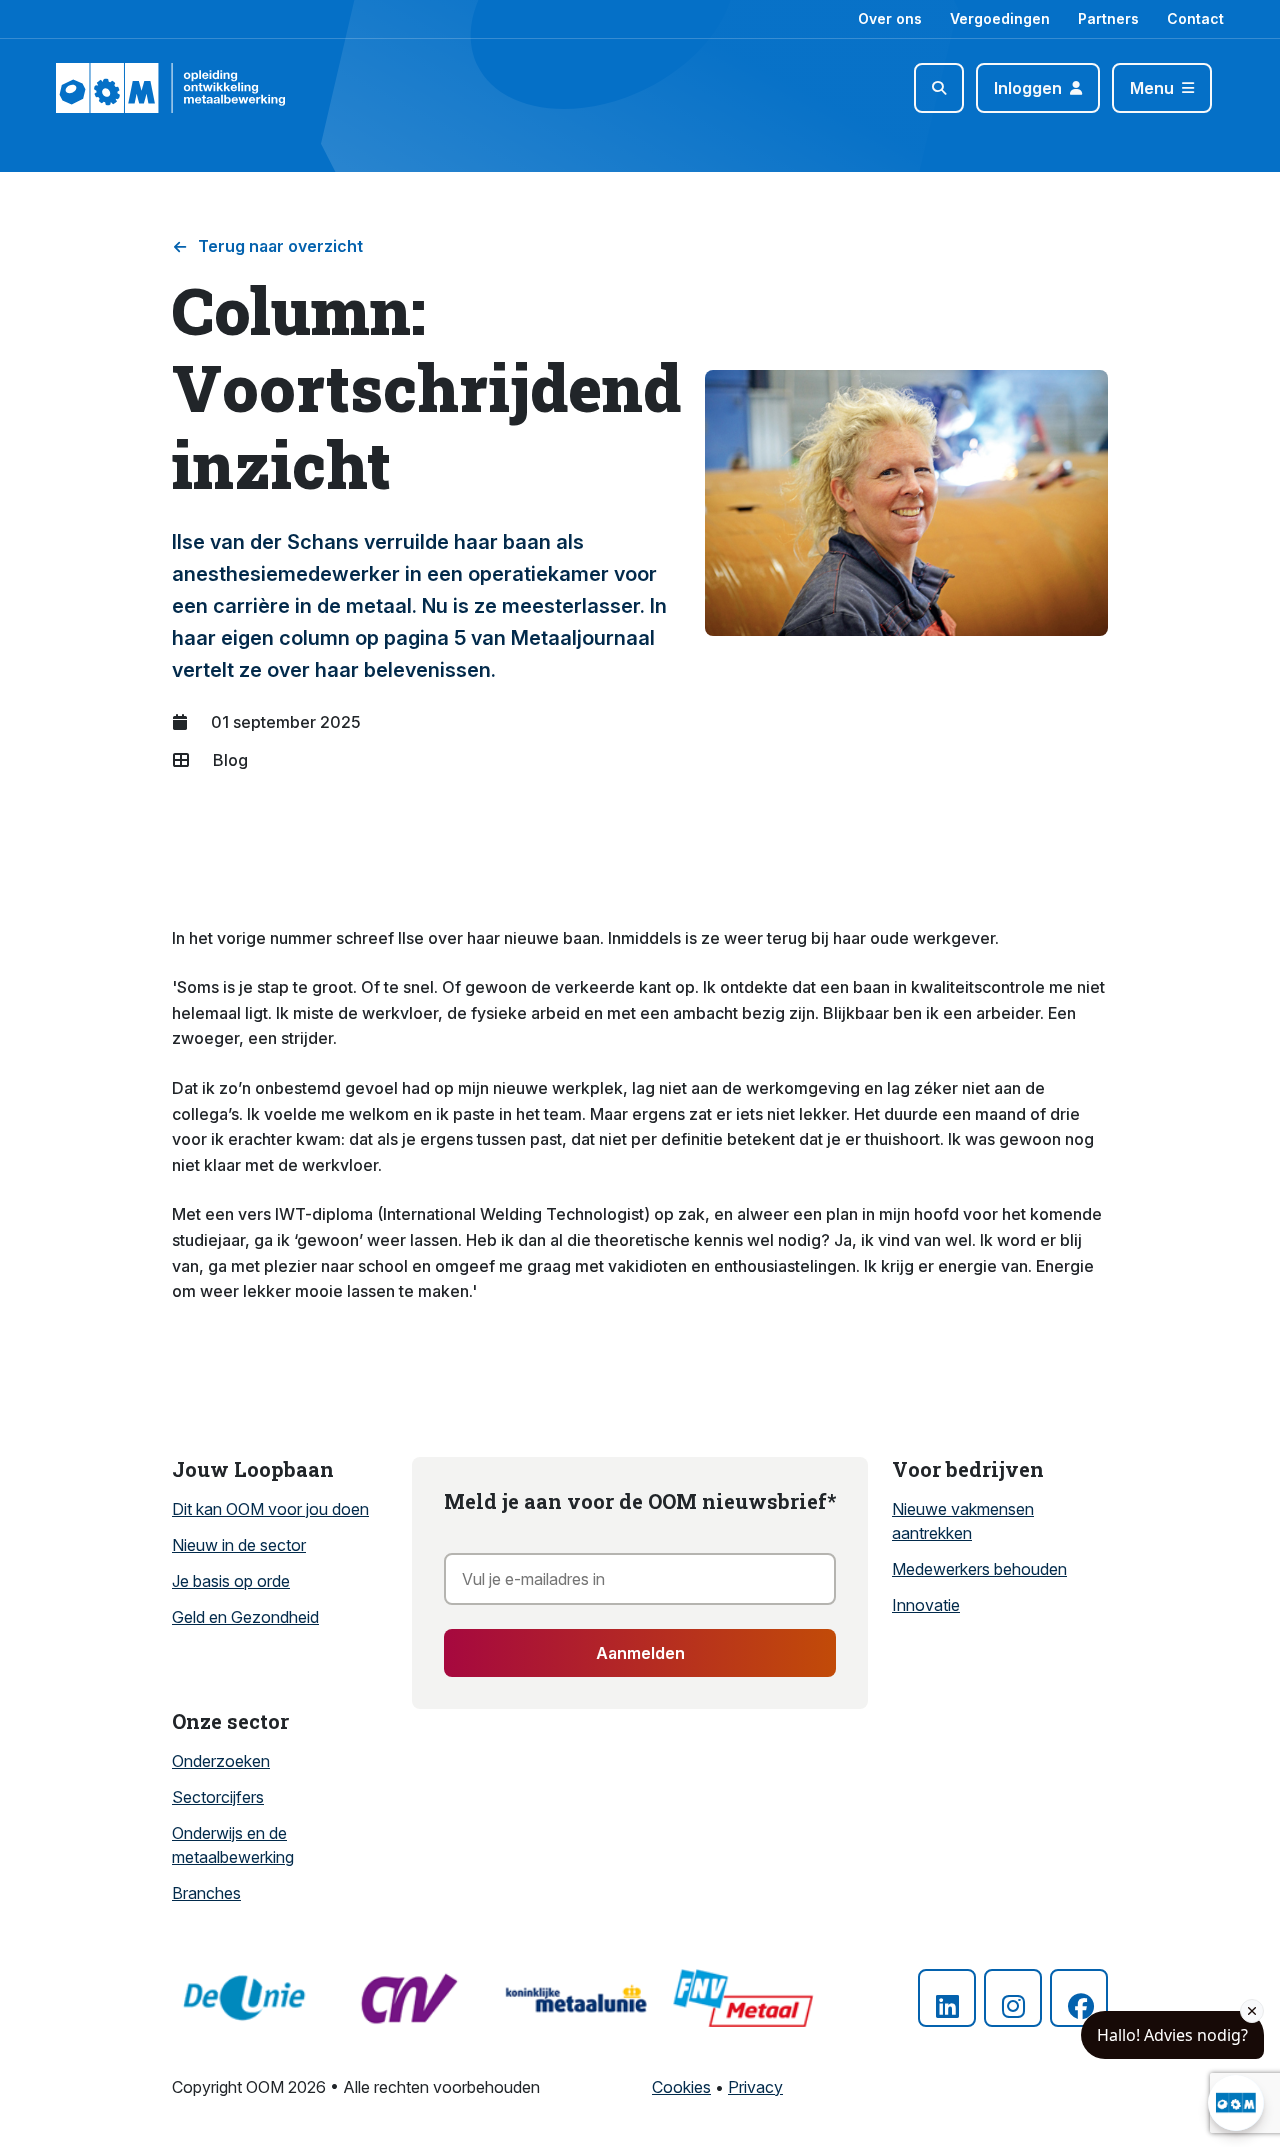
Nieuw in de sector (239, 1545)
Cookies (681, 2087)
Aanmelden (640, 1653)
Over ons (890, 18)
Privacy (755, 2087)
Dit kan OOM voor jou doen (270, 1509)
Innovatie (926, 1605)
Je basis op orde (231, 1581)
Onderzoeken (221, 1761)
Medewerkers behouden (979, 1569)
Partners (1108, 18)
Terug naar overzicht (280, 246)
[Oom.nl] (113, 88)
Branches (206, 1893)
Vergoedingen (1000, 18)
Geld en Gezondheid (245, 1617)
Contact (1195, 18)
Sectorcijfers (218, 1797)
